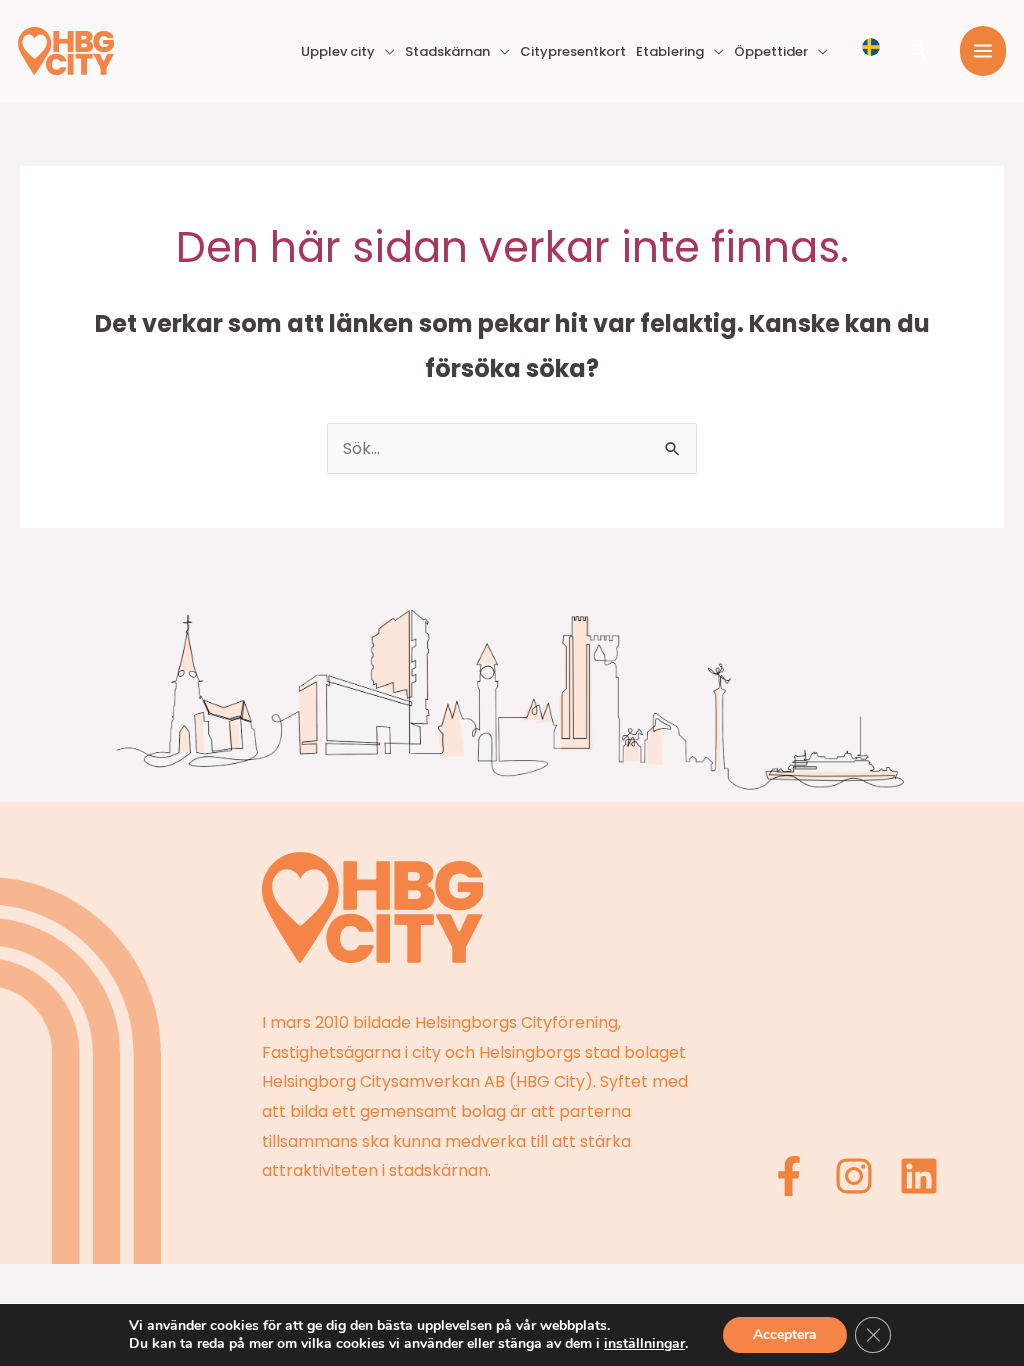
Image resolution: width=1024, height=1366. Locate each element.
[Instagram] (854, 1176)
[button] (920, 51)
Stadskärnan (447, 51)
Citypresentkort (573, 51)
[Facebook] (789, 1176)
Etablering (670, 51)
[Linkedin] (919, 1176)
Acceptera (785, 1334)
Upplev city (338, 51)
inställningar (644, 1344)
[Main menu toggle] (983, 51)
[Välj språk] (871, 47)
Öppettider (771, 51)
